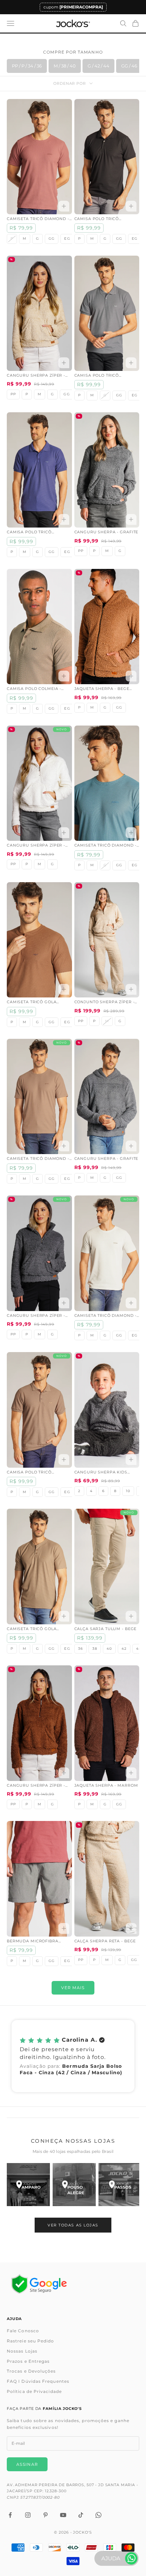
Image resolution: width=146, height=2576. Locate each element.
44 (139, 1649)
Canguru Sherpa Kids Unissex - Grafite (101, 1473)
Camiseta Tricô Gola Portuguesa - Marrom (34, 1003)
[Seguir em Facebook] (10, 2515)
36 (80, 1649)
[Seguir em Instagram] (28, 2515)
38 (95, 1649)
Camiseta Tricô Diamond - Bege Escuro (38, 1159)
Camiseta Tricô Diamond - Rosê (38, 219)
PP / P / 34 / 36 (27, 66)
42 (124, 1649)
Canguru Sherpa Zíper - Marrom (36, 1786)
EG (67, 239)
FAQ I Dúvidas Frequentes (38, 2381)
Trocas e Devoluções (31, 2371)
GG (52, 239)
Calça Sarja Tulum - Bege (106, 1629)
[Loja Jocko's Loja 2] (74, 2185)
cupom (73, 7)
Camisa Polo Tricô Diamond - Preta (97, 219)
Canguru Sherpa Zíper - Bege (36, 376)
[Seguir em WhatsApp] (98, 2515)
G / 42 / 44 (98, 66)
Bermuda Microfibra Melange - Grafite (33, 1942)
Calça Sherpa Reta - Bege (105, 1941)
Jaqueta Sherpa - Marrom (106, 1786)
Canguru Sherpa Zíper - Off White (36, 846)
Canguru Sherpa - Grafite (106, 532)
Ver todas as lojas (73, 2225)
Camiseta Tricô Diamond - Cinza (106, 1316)
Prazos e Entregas (28, 2361)
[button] (73, 2056)
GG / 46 (129, 66)
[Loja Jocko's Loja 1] (28, 2185)
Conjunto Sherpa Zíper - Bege (105, 1003)
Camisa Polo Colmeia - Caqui (34, 689)
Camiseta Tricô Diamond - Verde (106, 846)
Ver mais (73, 1988)
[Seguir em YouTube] (63, 2515)
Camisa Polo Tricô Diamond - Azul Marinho (37, 533)
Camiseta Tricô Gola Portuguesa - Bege (32, 1629)
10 (128, 1491)
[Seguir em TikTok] (81, 2515)
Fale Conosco (23, 2331)
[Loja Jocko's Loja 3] (120, 2185)
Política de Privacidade (34, 2391)
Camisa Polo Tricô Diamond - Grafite (97, 376)
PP (13, 394)
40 (109, 1649)
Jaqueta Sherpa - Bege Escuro (102, 689)
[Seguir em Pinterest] (45, 2515)
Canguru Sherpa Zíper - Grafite (36, 1316)
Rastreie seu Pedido (31, 2341)
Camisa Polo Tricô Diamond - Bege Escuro (35, 1473)
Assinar (27, 2464)
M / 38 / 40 (65, 66)
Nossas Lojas (22, 2351)
